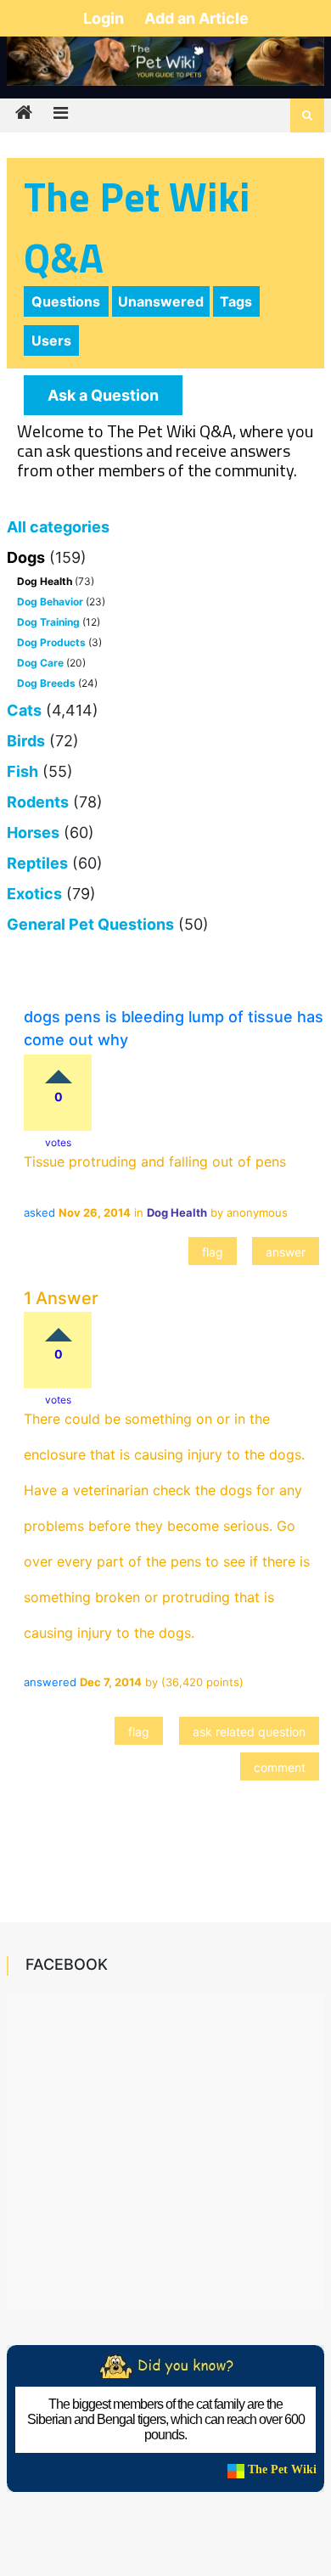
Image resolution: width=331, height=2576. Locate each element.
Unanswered (161, 301)
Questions (66, 301)
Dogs (26, 557)
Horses (33, 832)
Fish (22, 771)
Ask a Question (103, 395)
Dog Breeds (46, 683)
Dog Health (45, 581)
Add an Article (196, 18)
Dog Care (40, 663)
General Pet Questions (90, 924)
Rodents (38, 802)
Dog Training (48, 622)
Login (105, 18)
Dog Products (51, 642)
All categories (58, 527)
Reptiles (37, 863)
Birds (26, 741)
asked (39, 1212)
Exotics (34, 894)
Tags (236, 301)
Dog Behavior (50, 602)
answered (50, 1682)
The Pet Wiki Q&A (137, 227)
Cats (24, 710)
